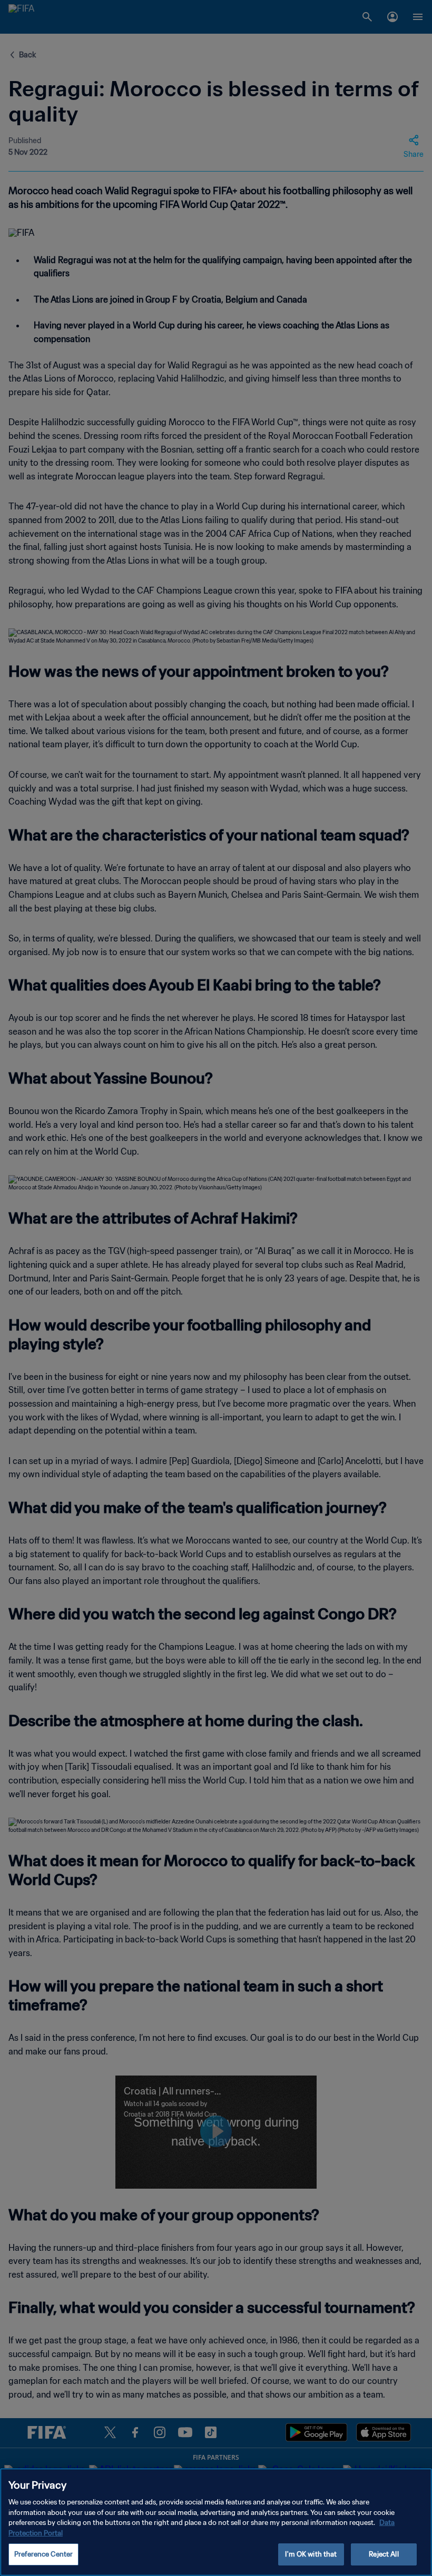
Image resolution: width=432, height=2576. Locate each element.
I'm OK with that (311, 2554)
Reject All (384, 2554)
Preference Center (43, 2554)
